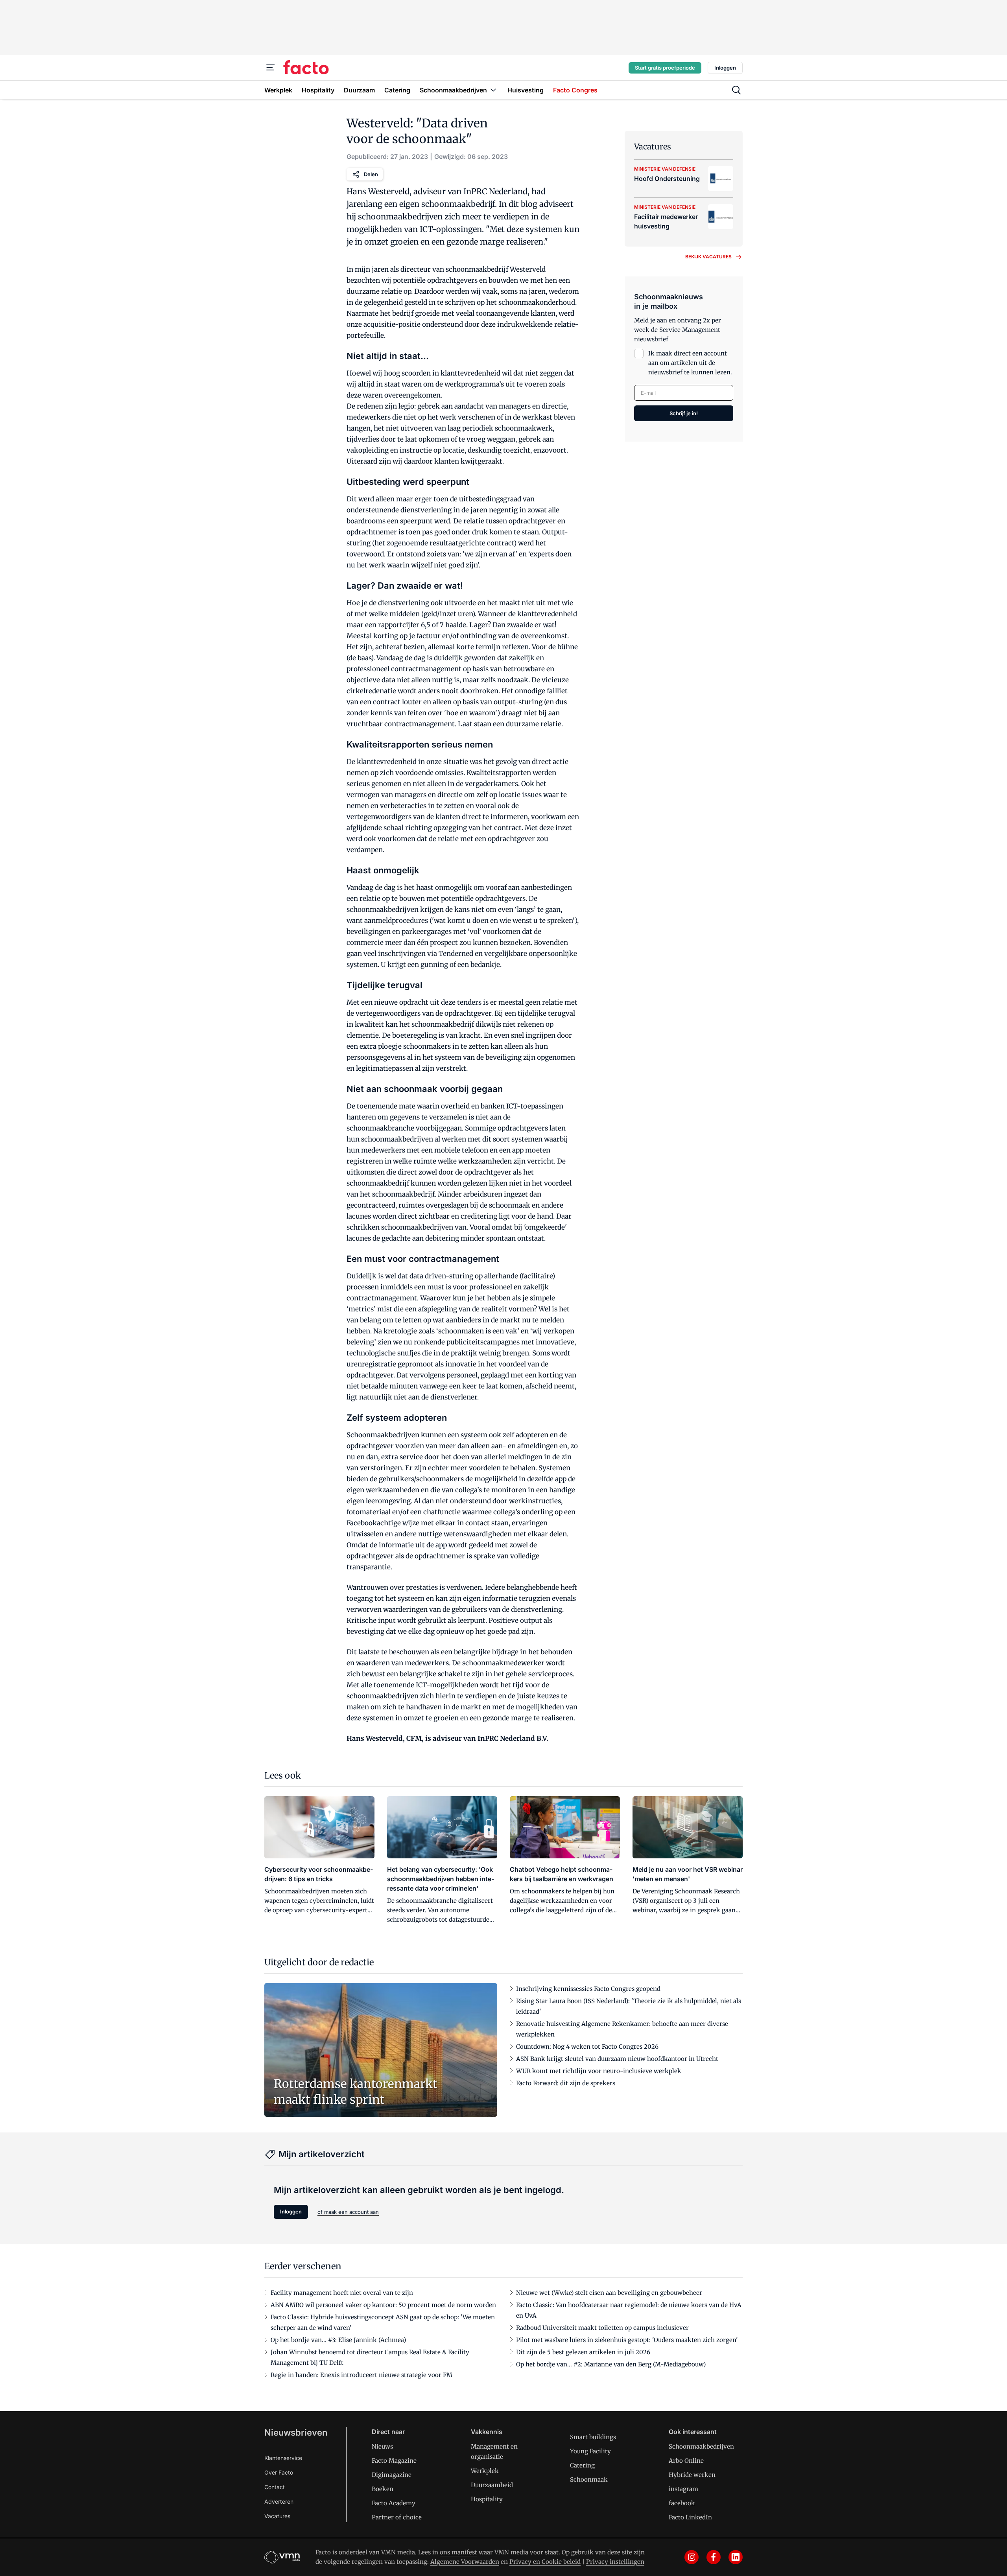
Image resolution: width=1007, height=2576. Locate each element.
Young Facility (590, 2451)
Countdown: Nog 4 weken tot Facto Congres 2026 (587, 2047)
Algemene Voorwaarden (465, 2562)
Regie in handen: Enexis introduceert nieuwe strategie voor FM (361, 2375)
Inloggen (725, 68)
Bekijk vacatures (708, 257)
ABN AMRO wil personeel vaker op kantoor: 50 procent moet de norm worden (383, 2305)
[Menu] (271, 68)
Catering (582, 2465)
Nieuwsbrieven (296, 2432)
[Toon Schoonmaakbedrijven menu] (493, 90)
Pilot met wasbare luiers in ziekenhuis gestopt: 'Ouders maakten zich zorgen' (627, 2340)
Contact (275, 2487)
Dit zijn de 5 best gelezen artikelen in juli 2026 (583, 2352)
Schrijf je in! (684, 413)
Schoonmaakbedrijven (701, 2446)
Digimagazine (392, 2475)
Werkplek (485, 2471)
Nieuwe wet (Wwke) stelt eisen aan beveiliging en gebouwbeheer (609, 2293)
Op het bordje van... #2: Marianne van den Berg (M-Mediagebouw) (611, 2364)
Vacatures (277, 2516)
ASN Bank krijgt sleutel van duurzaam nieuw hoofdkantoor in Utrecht (617, 2059)
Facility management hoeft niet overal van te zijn (342, 2293)
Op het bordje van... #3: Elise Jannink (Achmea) (338, 2340)
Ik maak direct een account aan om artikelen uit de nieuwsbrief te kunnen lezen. (690, 363)
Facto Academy (394, 2503)
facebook (682, 2503)
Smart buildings (593, 2437)
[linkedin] (736, 2557)
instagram (683, 2489)
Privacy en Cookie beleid (545, 2562)
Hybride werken (692, 2475)
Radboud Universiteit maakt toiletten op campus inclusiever (602, 2328)
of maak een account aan (348, 2212)
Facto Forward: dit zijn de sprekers (566, 2083)
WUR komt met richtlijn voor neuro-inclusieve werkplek (599, 2071)
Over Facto (279, 2472)
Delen (371, 174)
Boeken (383, 2489)
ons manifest (458, 2552)
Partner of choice (397, 2517)
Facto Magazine (394, 2461)
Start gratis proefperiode (665, 68)
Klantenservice (283, 2458)
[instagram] (692, 2557)
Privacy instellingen (615, 2562)
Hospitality (487, 2499)
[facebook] (714, 2557)
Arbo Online (686, 2461)
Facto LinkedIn (690, 2517)
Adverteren (279, 2501)
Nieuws (382, 2446)
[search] (736, 90)
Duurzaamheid (492, 2485)
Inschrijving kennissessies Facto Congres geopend (588, 1989)
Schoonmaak (589, 2479)
